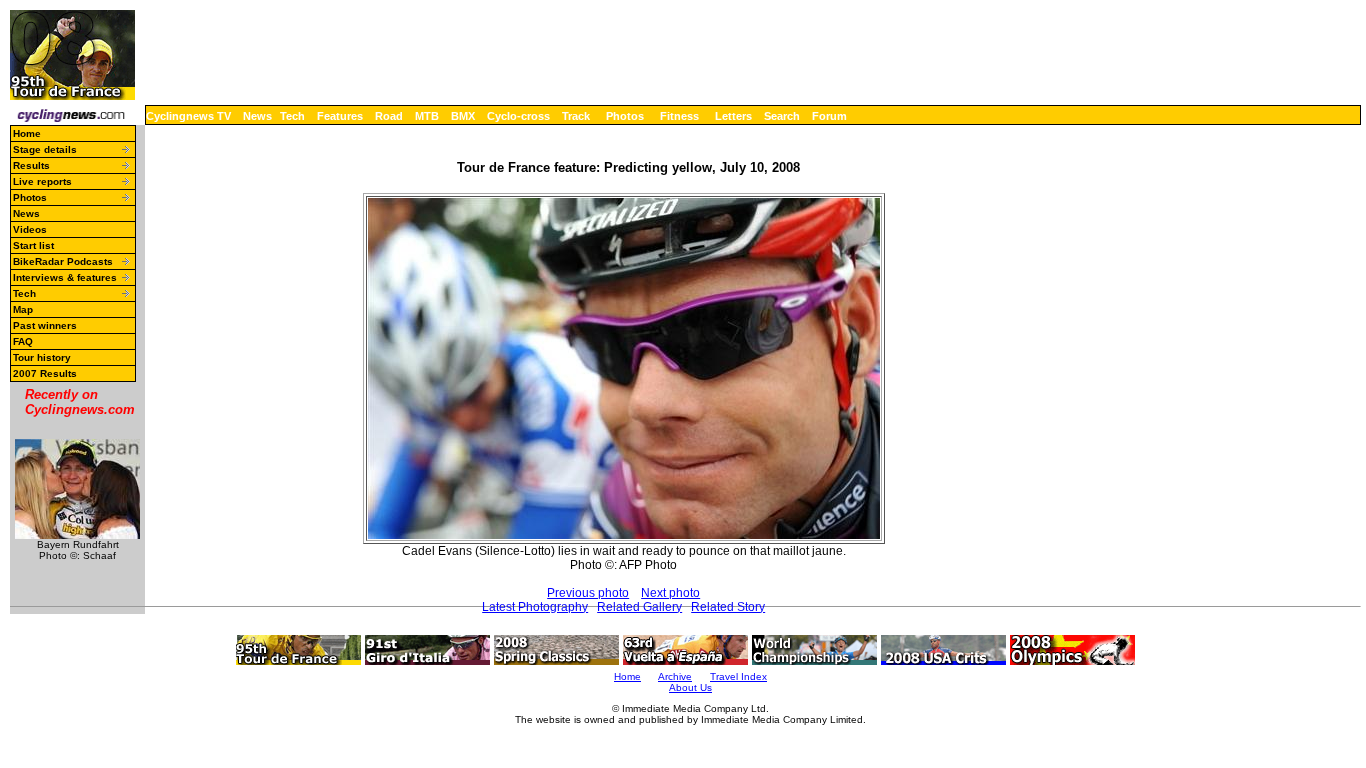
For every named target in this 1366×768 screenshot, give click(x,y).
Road (389, 116)
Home (27, 133)
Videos (30, 229)
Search (782, 116)
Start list (33, 245)
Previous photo (588, 593)
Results (31, 165)
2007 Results (45, 373)
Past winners (45, 325)
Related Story (728, 607)
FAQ (23, 341)
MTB (427, 116)
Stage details (45, 149)
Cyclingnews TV (188, 116)
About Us (690, 687)
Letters (733, 116)
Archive (675, 676)
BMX (463, 116)
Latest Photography (535, 607)
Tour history (42, 357)
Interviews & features (65, 277)
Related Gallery (639, 607)
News (257, 116)
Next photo (670, 593)
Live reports (42, 181)
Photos (625, 116)
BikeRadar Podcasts (63, 261)
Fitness (679, 116)
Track (576, 116)
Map (23, 309)
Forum (829, 116)
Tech (292, 116)
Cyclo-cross (518, 116)
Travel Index (738, 676)
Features (340, 116)
